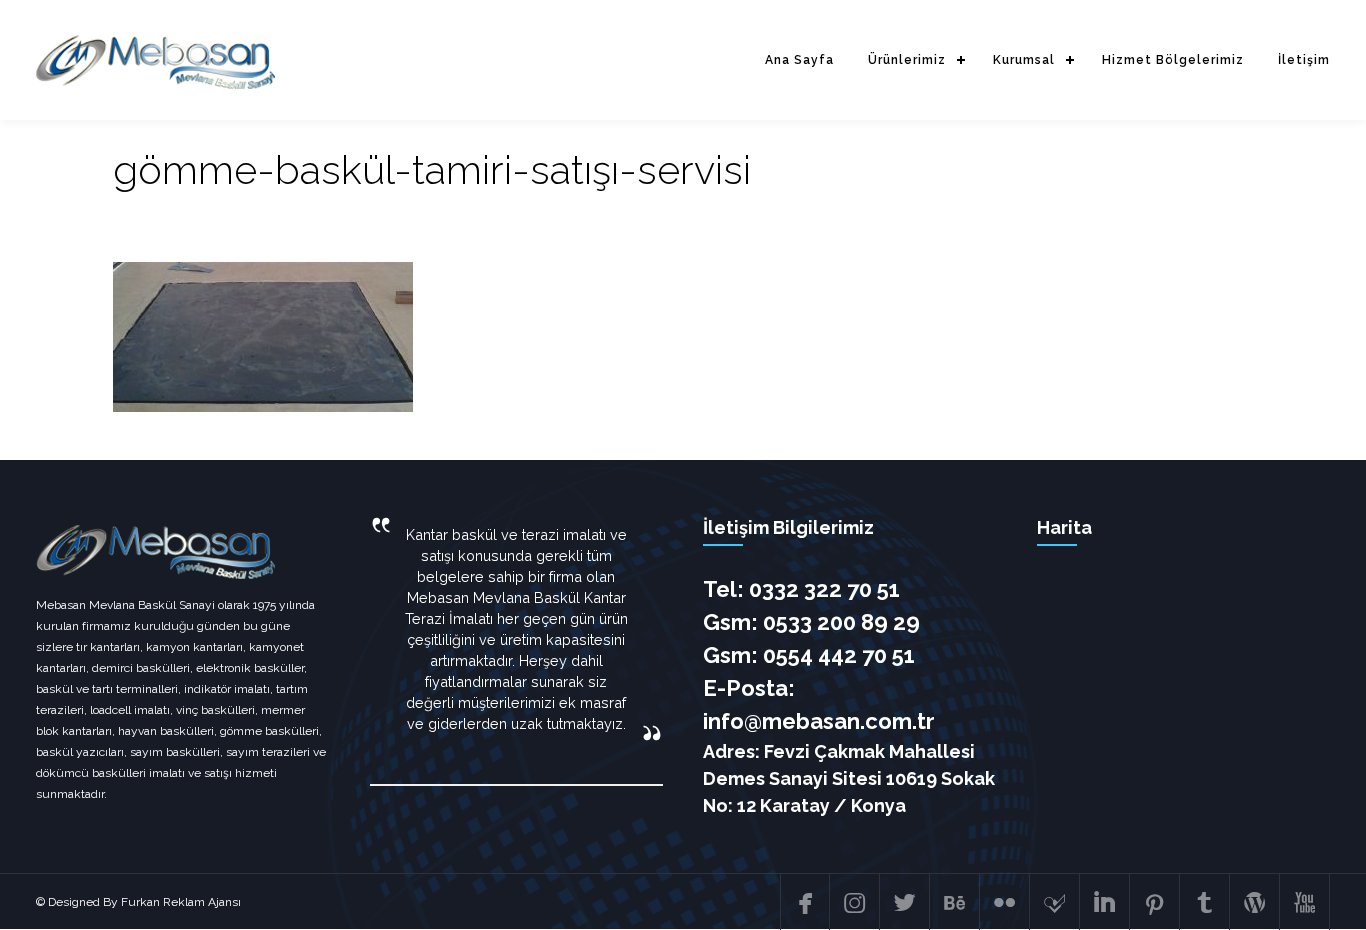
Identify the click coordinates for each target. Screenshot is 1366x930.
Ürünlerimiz (907, 60)
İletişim (1304, 60)
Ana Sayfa (799, 60)
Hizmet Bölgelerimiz (1173, 60)
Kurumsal (1024, 60)
